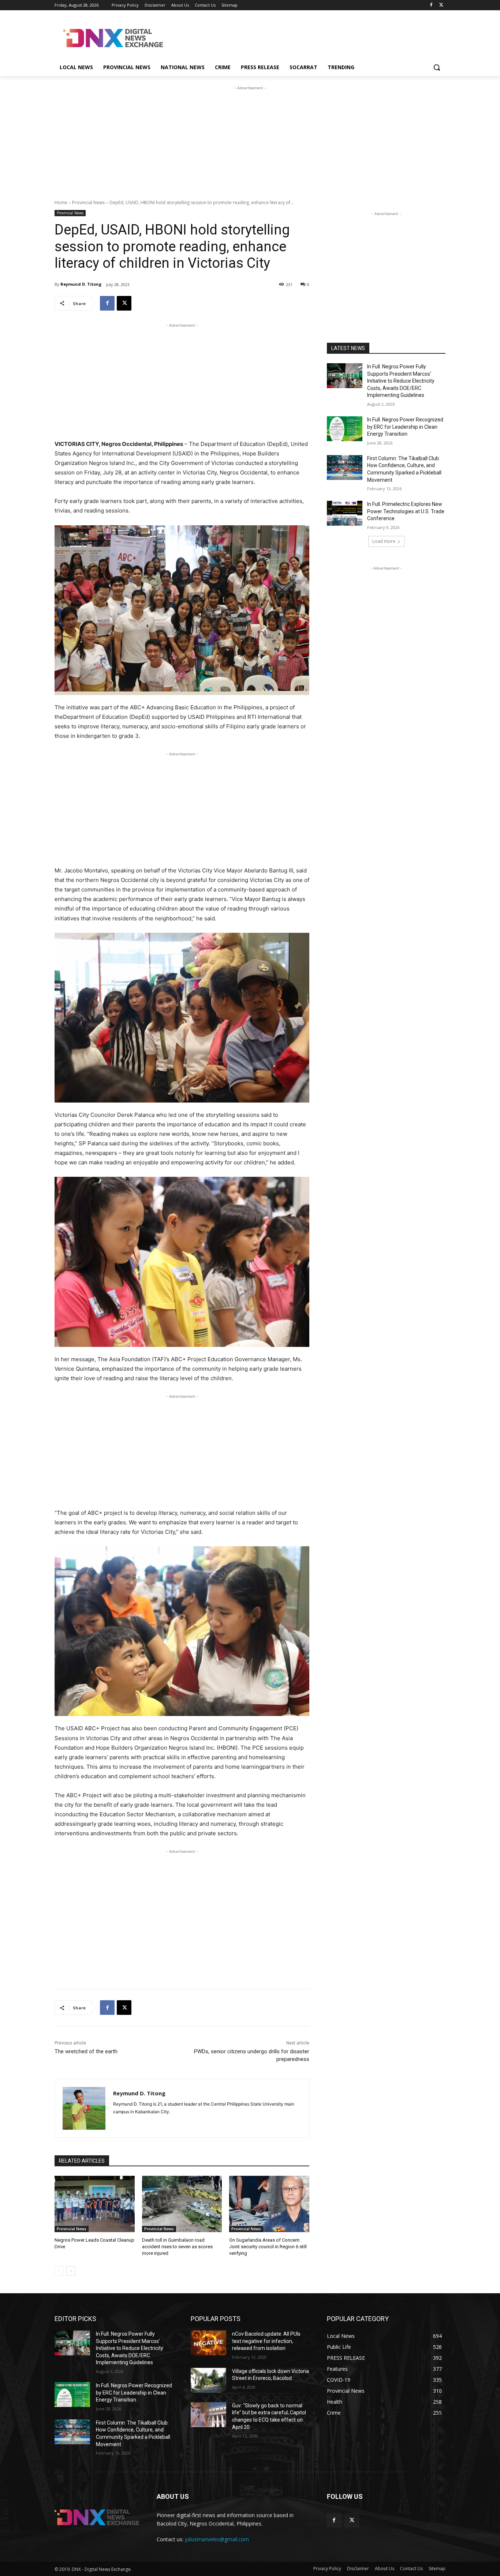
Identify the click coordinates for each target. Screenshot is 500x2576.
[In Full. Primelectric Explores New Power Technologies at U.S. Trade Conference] (345, 513)
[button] (437, 67)
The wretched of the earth (86, 2051)
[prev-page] (59, 2271)
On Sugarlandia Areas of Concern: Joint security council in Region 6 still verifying (268, 2247)
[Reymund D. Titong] (84, 2108)
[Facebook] (431, 5)
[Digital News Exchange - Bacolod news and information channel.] (113, 38)
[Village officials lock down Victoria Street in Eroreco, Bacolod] (208, 2380)
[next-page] (71, 2271)
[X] (441, 5)
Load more (384, 541)
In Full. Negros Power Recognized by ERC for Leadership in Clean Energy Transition (405, 427)
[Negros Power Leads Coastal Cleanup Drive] (95, 2204)
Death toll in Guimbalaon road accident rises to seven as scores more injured (177, 2247)
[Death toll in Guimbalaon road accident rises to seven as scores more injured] (182, 2204)
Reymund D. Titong (81, 284)
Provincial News (88, 202)
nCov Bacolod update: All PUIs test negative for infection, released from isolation (266, 2341)
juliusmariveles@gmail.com (217, 2539)
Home (61, 202)
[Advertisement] (305, 37)
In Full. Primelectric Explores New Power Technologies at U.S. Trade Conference (406, 511)
